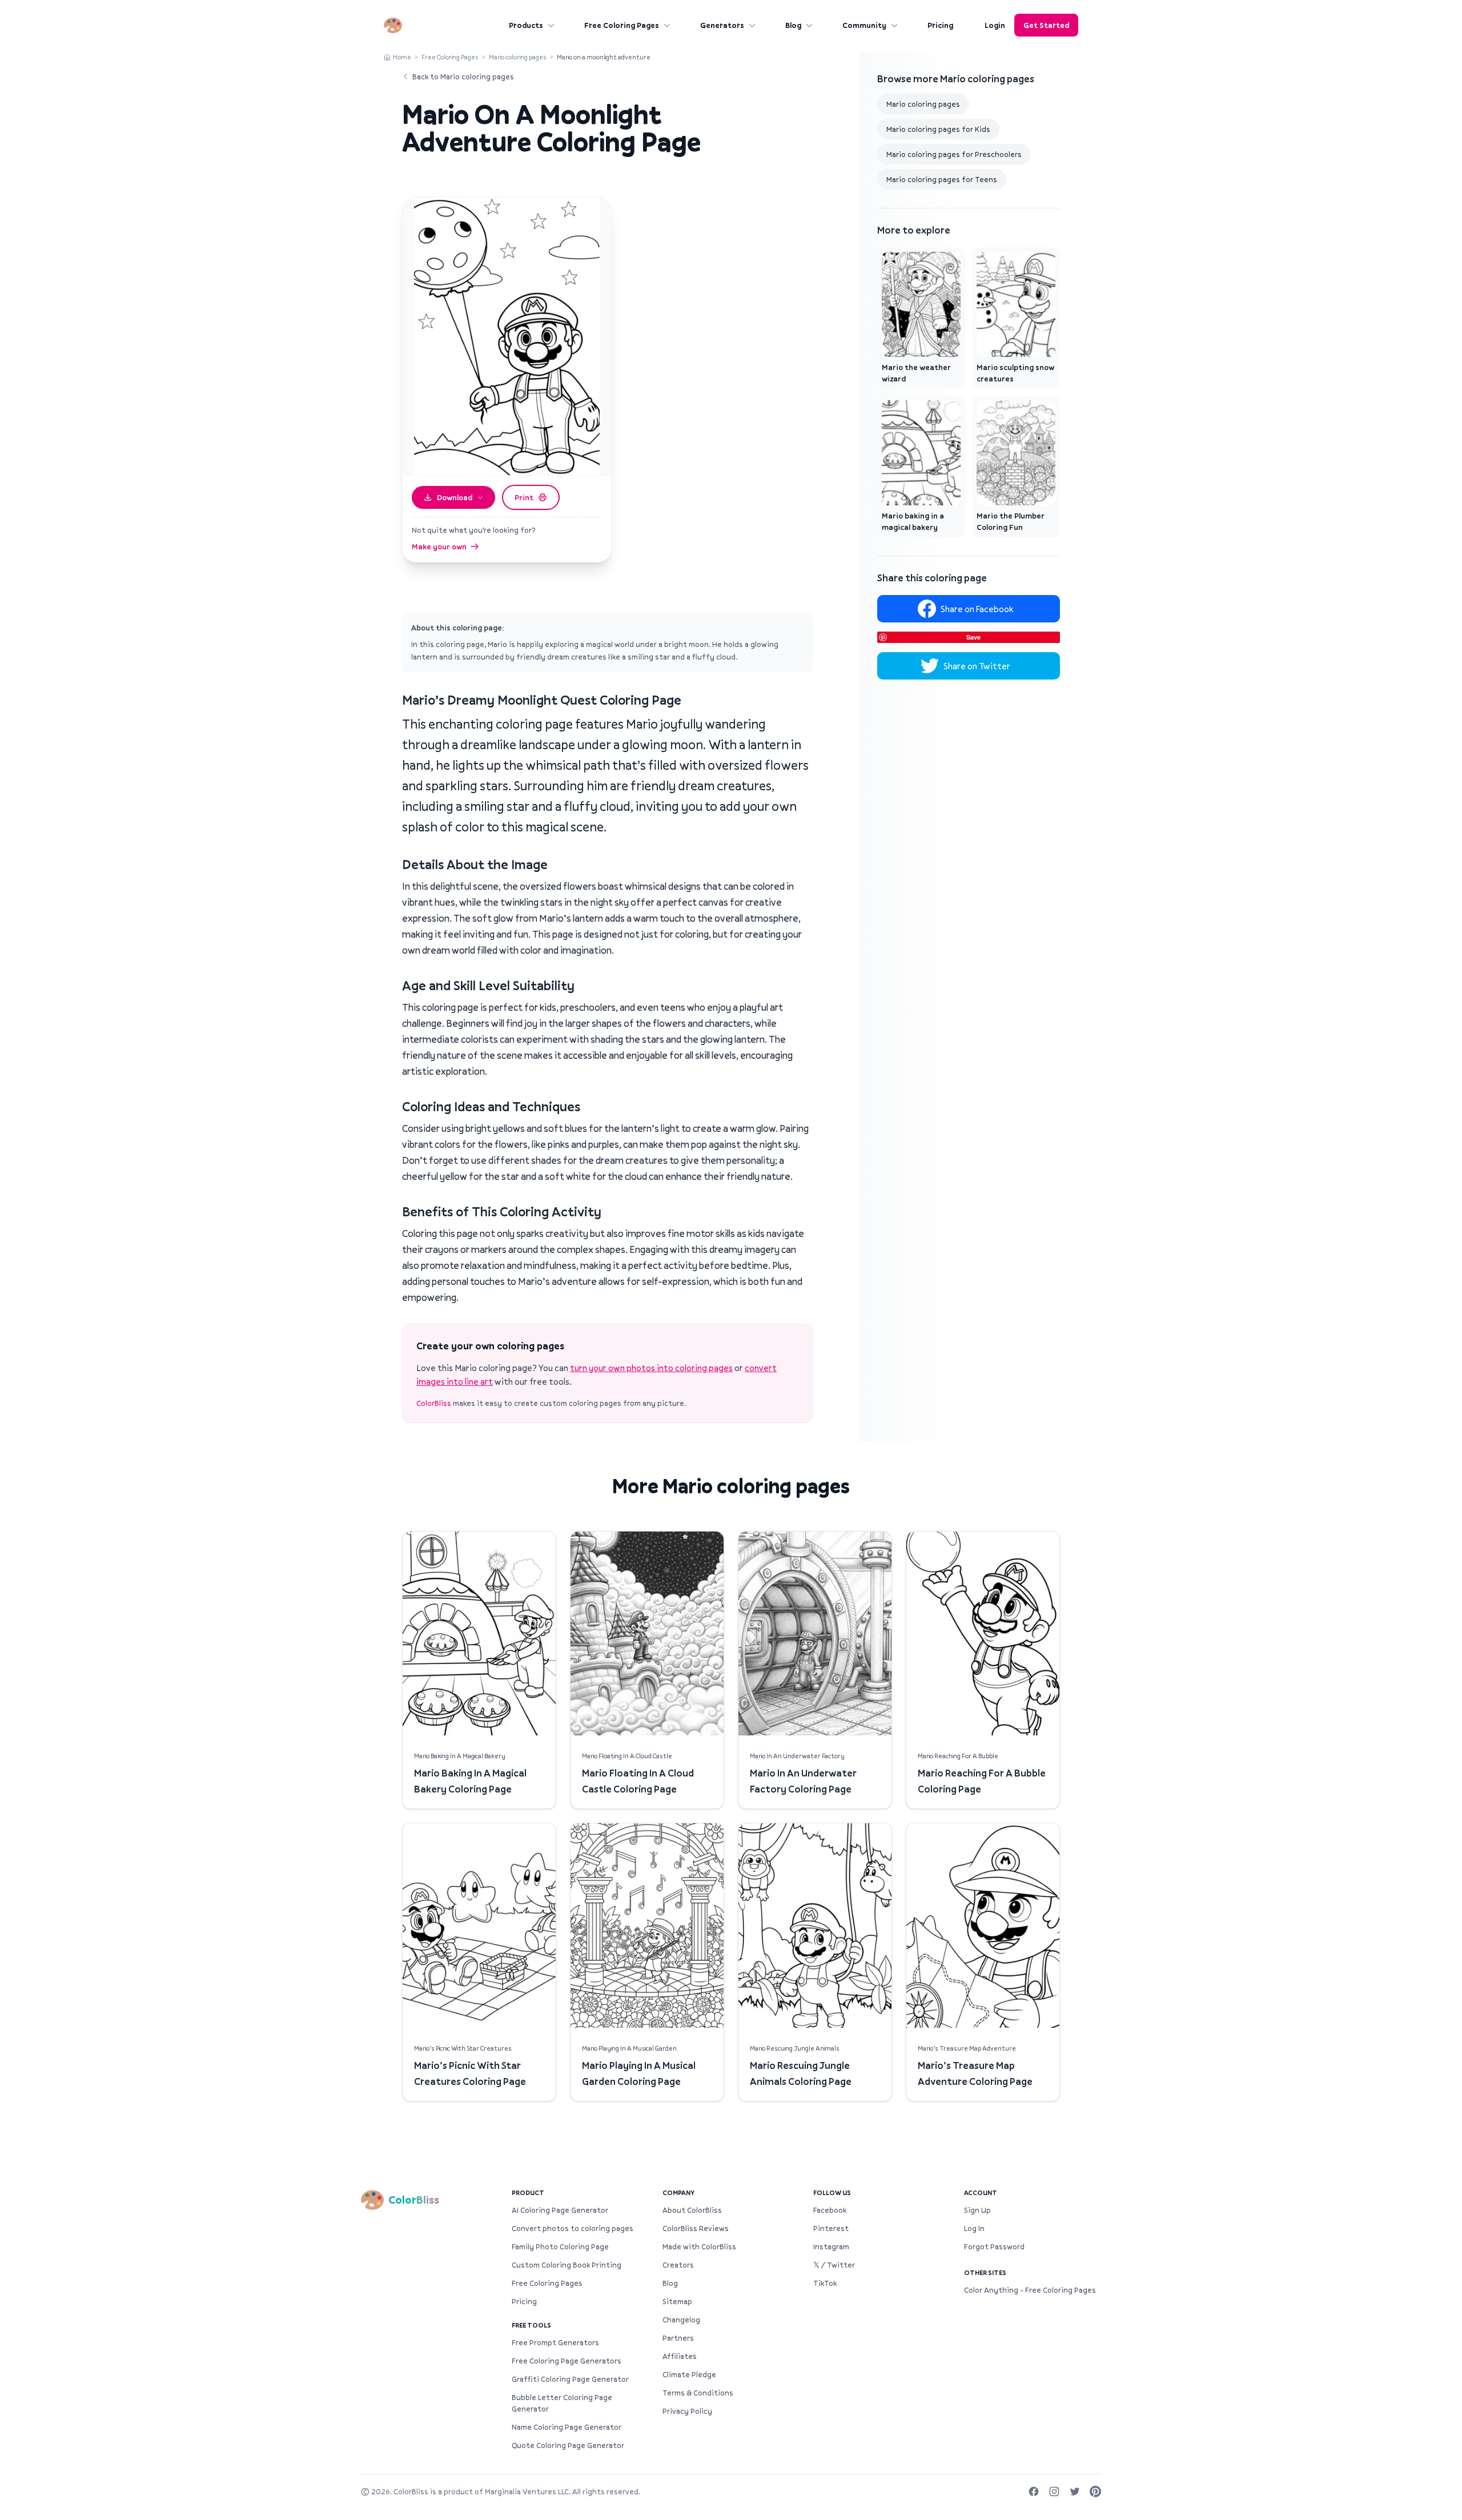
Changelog (681, 2320)
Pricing (940, 25)
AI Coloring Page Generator (560, 2210)
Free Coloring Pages (622, 25)
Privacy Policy (687, 2411)
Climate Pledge (689, 2374)
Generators (722, 25)
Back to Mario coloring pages (463, 77)
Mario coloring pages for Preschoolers (954, 154)
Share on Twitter (977, 666)
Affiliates (680, 2356)
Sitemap (677, 2301)
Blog (793, 25)
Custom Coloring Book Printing (567, 2265)
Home (402, 57)
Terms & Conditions (698, 2393)
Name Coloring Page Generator (567, 2427)
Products (526, 25)
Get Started (1046, 25)
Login (995, 25)
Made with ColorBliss (699, 2246)
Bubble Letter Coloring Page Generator (562, 2403)
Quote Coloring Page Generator (568, 2445)
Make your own (439, 546)
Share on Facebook (977, 609)
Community (864, 25)
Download (455, 497)
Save (973, 637)
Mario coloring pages (518, 57)
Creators (678, 2265)
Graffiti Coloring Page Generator (570, 2379)
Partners (678, 2338)
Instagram (831, 2246)
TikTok (825, 2283)
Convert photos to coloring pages (573, 2228)
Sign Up (977, 2210)
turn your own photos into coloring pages (651, 1368)
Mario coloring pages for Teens (942, 179)
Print (524, 497)
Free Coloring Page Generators (567, 2361)
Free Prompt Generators (555, 2342)
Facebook (830, 2210)
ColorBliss (434, 1403)
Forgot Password (994, 2246)
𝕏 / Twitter (834, 2265)
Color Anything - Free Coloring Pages (1030, 2290)
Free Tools (531, 2325)
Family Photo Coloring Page (560, 2246)
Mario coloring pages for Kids (938, 129)
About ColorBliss (692, 2210)
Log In (974, 2228)
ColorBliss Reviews (696, 2228)
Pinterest (831, 2228)
